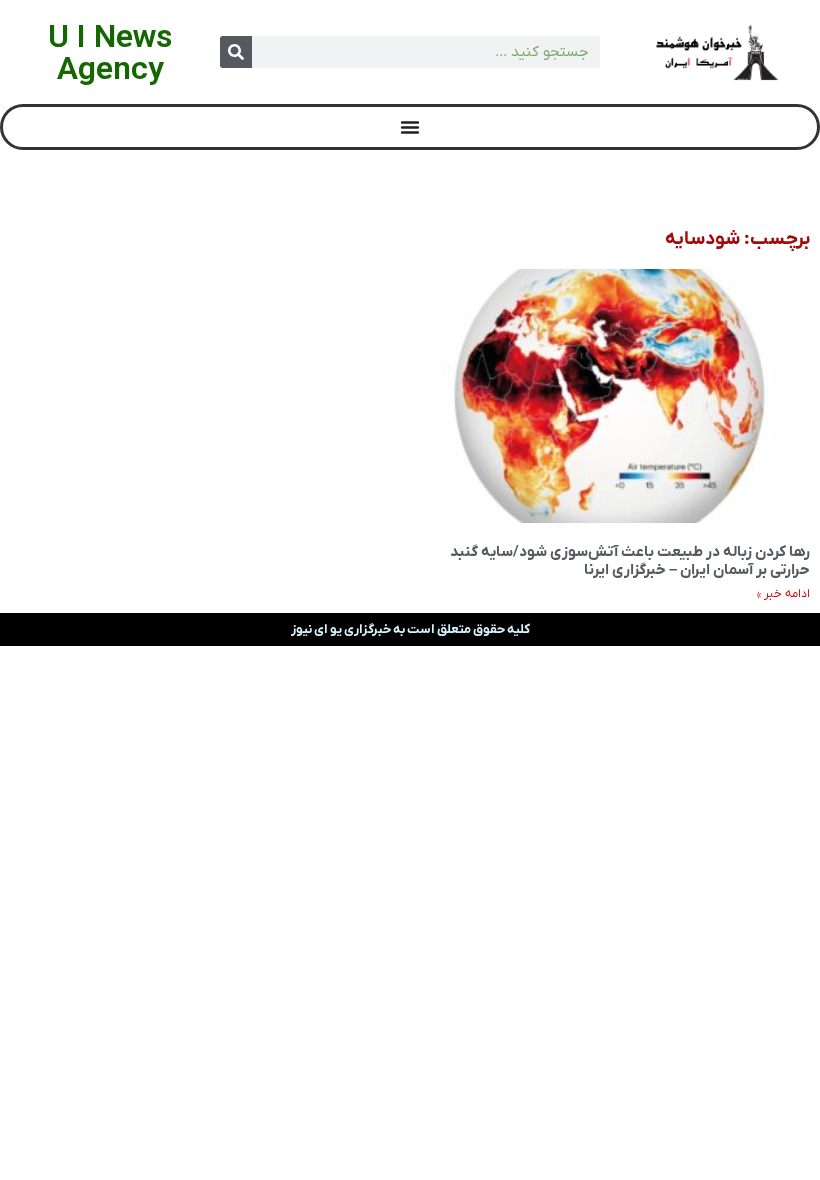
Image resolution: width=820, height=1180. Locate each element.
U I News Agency (110, 52)
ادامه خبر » (783, 594)
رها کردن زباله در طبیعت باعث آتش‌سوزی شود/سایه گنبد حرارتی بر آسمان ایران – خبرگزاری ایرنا (630, 561)
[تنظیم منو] (410, 127)
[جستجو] (236, 52)
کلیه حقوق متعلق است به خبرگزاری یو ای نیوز (410, 629)
